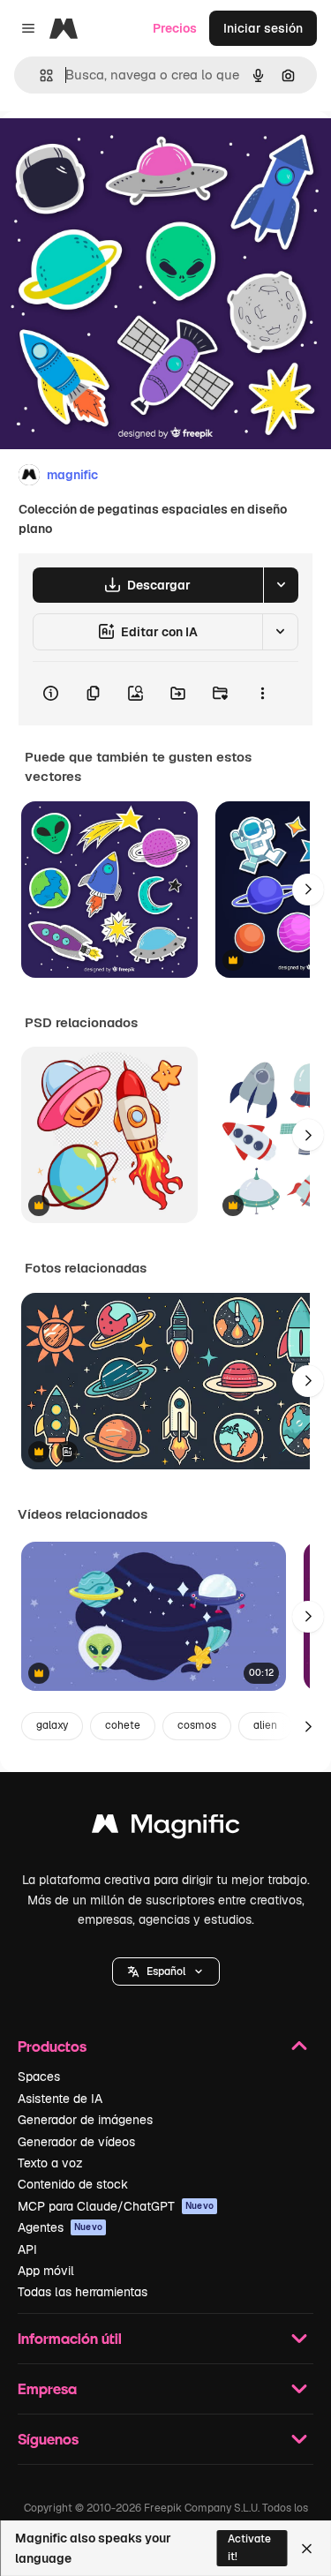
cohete (123, 1725)
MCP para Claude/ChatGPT (116, 2206)
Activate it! (249, 2547)
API (27, 2249)
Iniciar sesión (263, 28)
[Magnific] (166, 1828)
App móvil (46, 2271)
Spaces (39, 2077)
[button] (166, 1971)
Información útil (70, 2338)
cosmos (197, 1725)
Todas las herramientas (83, 2292)
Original (113, 151)
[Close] (307, 2549)
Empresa (47, 2388)
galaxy (52, 1725)
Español (166, 1971)
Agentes (60, 2227)
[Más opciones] (262, 694)
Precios (175, 28)
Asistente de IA (60, 2099)
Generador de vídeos (76, 2142)
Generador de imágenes (85, 2120)
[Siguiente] (308, 890)
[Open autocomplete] (39, 75)
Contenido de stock (73, 2184)
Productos (52, 2046)
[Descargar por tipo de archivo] (281, 585)
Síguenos (48, 2439)
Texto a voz (50, 2163)
